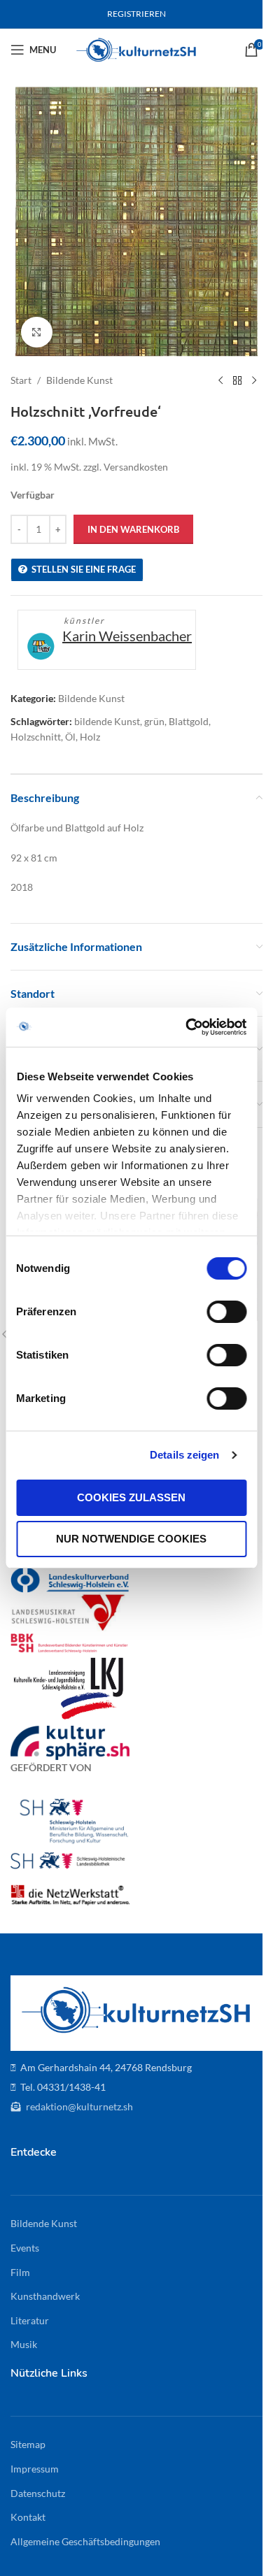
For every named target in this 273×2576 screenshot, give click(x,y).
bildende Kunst (107, 721)
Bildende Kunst (79, 380)
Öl (70, 737)
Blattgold (189, 721)
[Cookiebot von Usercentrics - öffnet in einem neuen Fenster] (187, 1027)
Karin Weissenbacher (127, 636)
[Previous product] (220, 380)
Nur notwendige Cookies (131, 1539)
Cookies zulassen (131, 1497)
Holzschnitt (36, 737)
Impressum (35, 2469)
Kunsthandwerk (45, 2296)
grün (154, 721)
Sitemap (28, 2444)
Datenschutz (38, 2493)
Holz (90, 737)
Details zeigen (184, 1455)
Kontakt (28, 2517)
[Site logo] (137, 49)
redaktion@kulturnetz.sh (78, 2106)
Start (21, 380)
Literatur (30, 2320)
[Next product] (254, 380)
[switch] (226, 1312)
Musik (24, 2344)
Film (20, 2272)
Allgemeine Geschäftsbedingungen (85, 2541)
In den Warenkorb (133, 529)
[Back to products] (237, 380)
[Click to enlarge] (37, 332)
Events (25, 2248)
